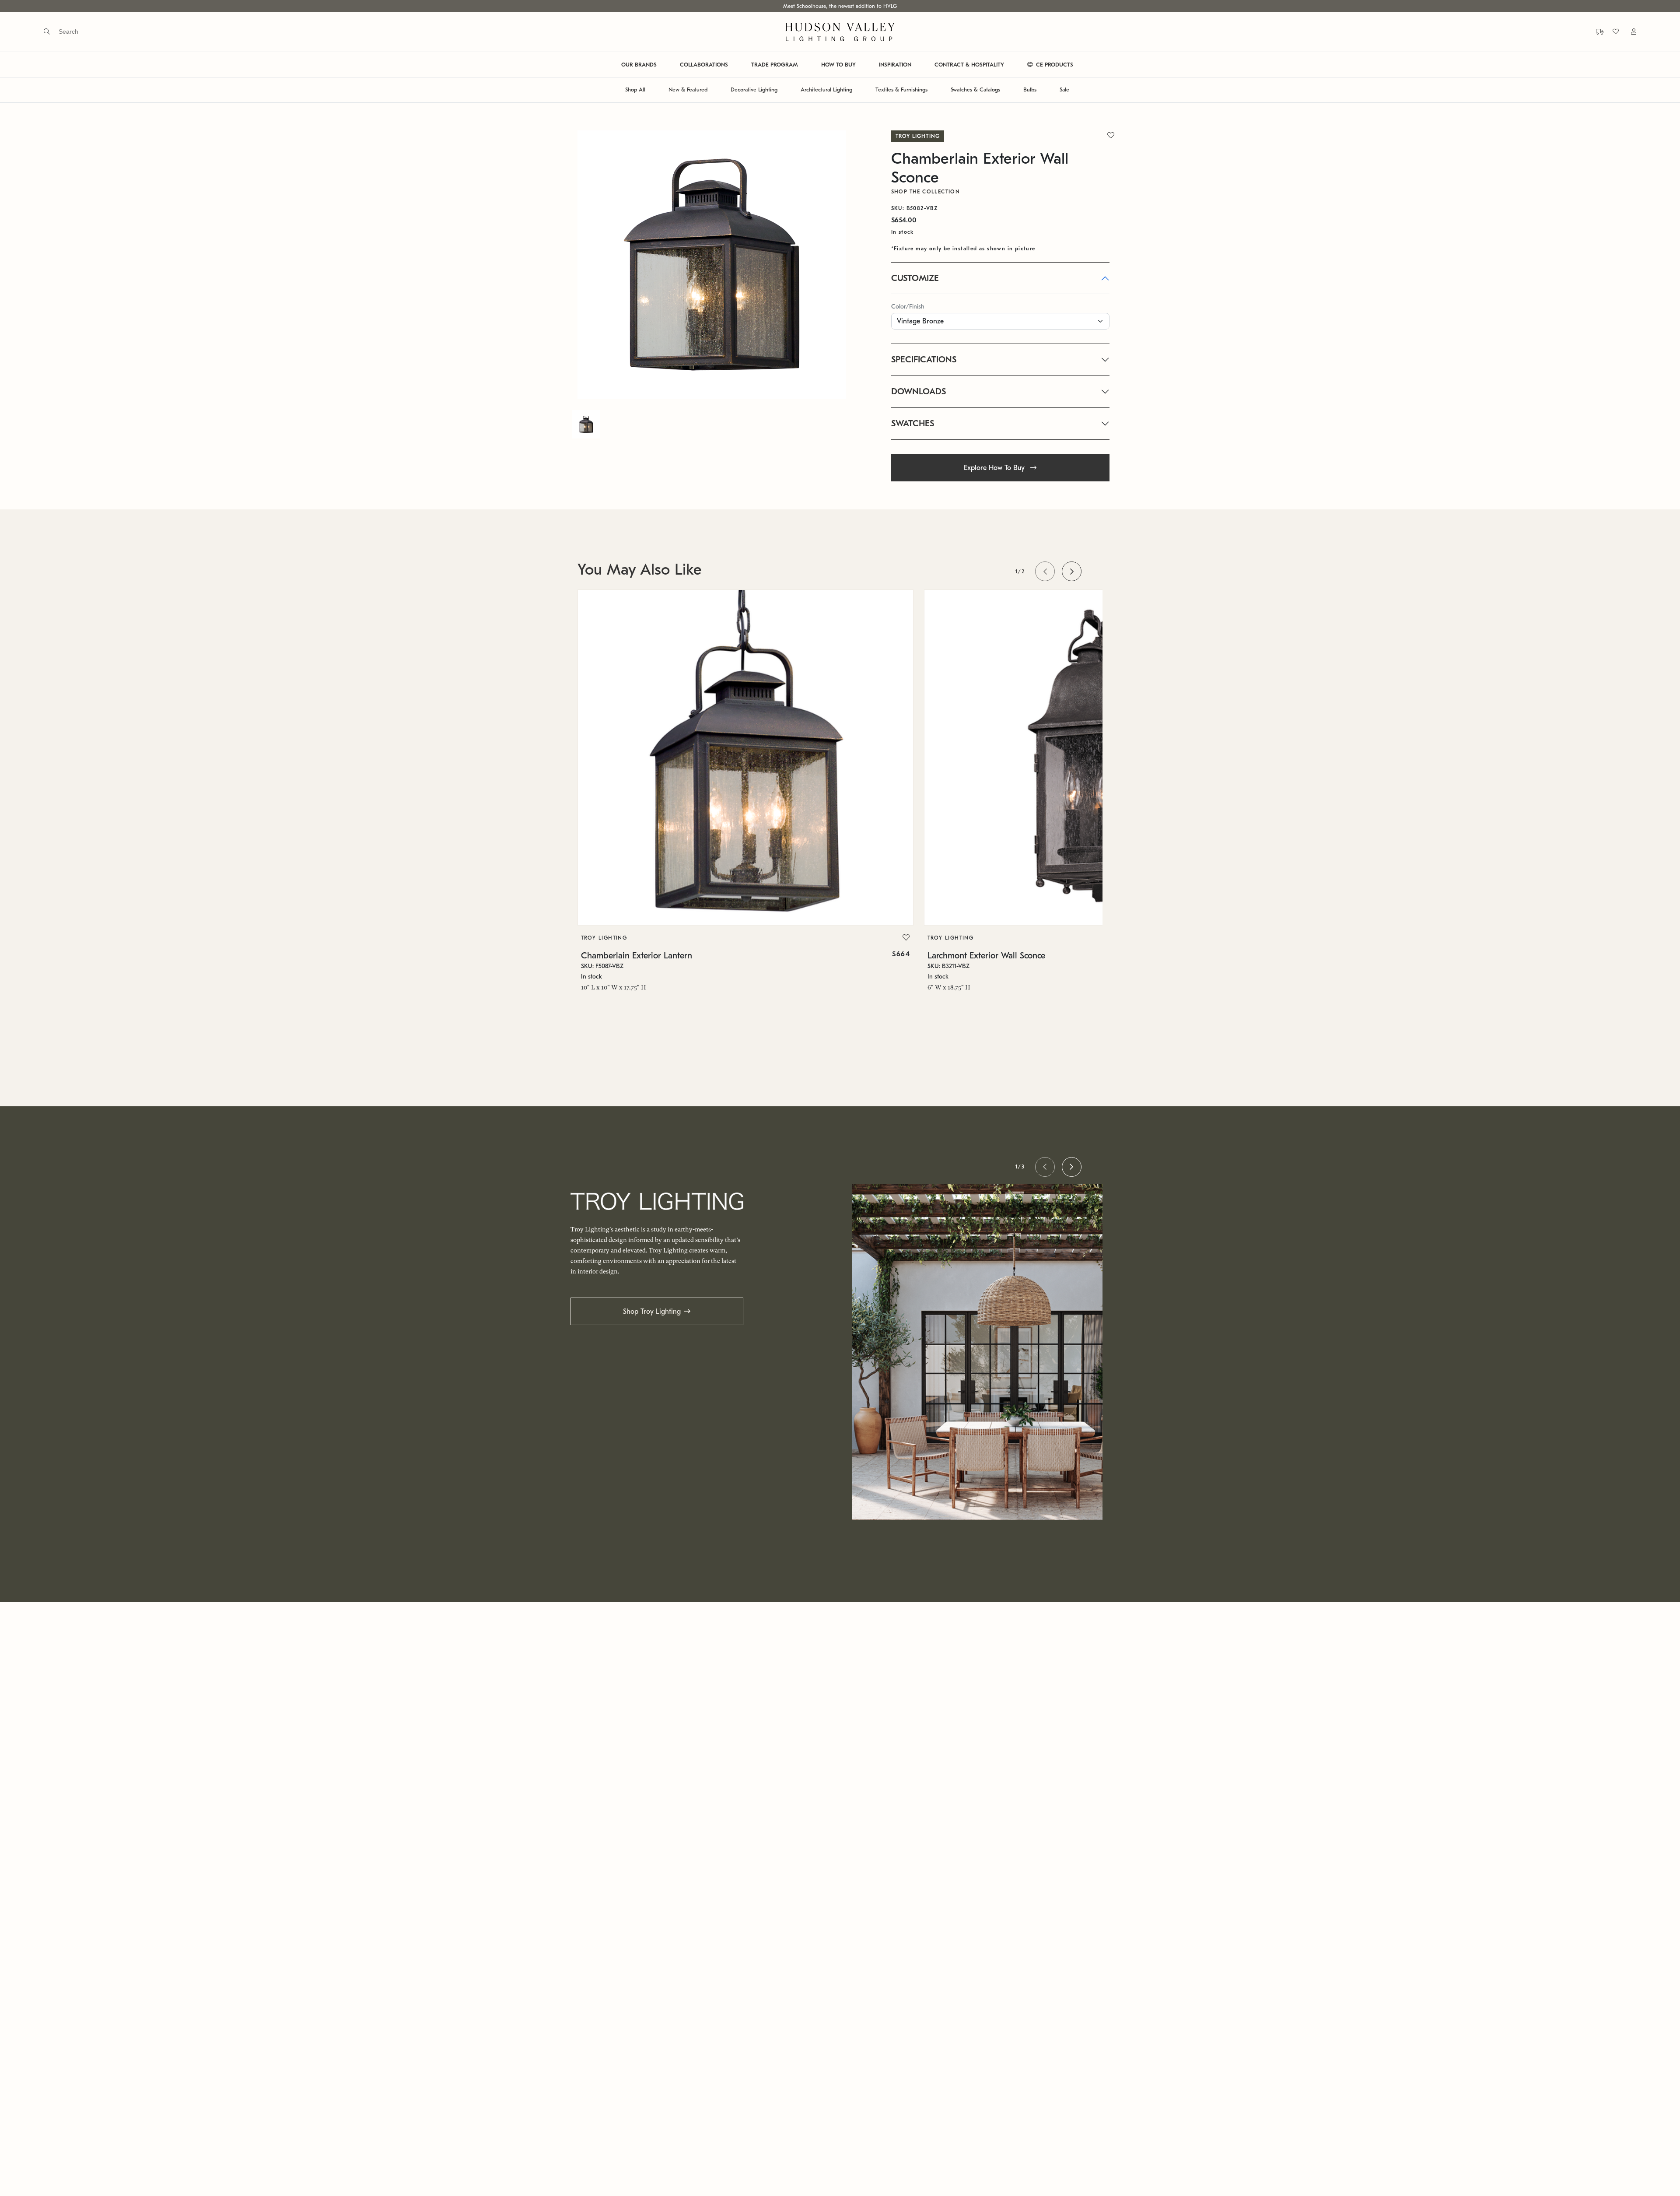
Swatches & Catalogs (975, 90)
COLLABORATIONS (704, 65)
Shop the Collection (926, 192)
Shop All (635, 90)
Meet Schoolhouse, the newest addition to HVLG (840, 6)
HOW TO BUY (838, 65)
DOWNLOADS (919, 391)
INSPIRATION (895, 65)
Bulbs (1030, 90)
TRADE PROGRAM (775, 65)
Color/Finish (908, 307)
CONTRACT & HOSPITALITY (969, 65)
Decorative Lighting (754, 90)
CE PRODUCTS (1054, 65)
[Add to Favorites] (906, 938)
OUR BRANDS (639, 65)
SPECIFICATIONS (924, 360)
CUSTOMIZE (915, 278)
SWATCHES (913, 423)
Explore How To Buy (995, 468)
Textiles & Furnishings (901, 90)
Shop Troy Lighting (652, 1312)
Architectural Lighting (826, 90)
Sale (1064, 90)
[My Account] (1628, 32)
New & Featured (688, 90)
